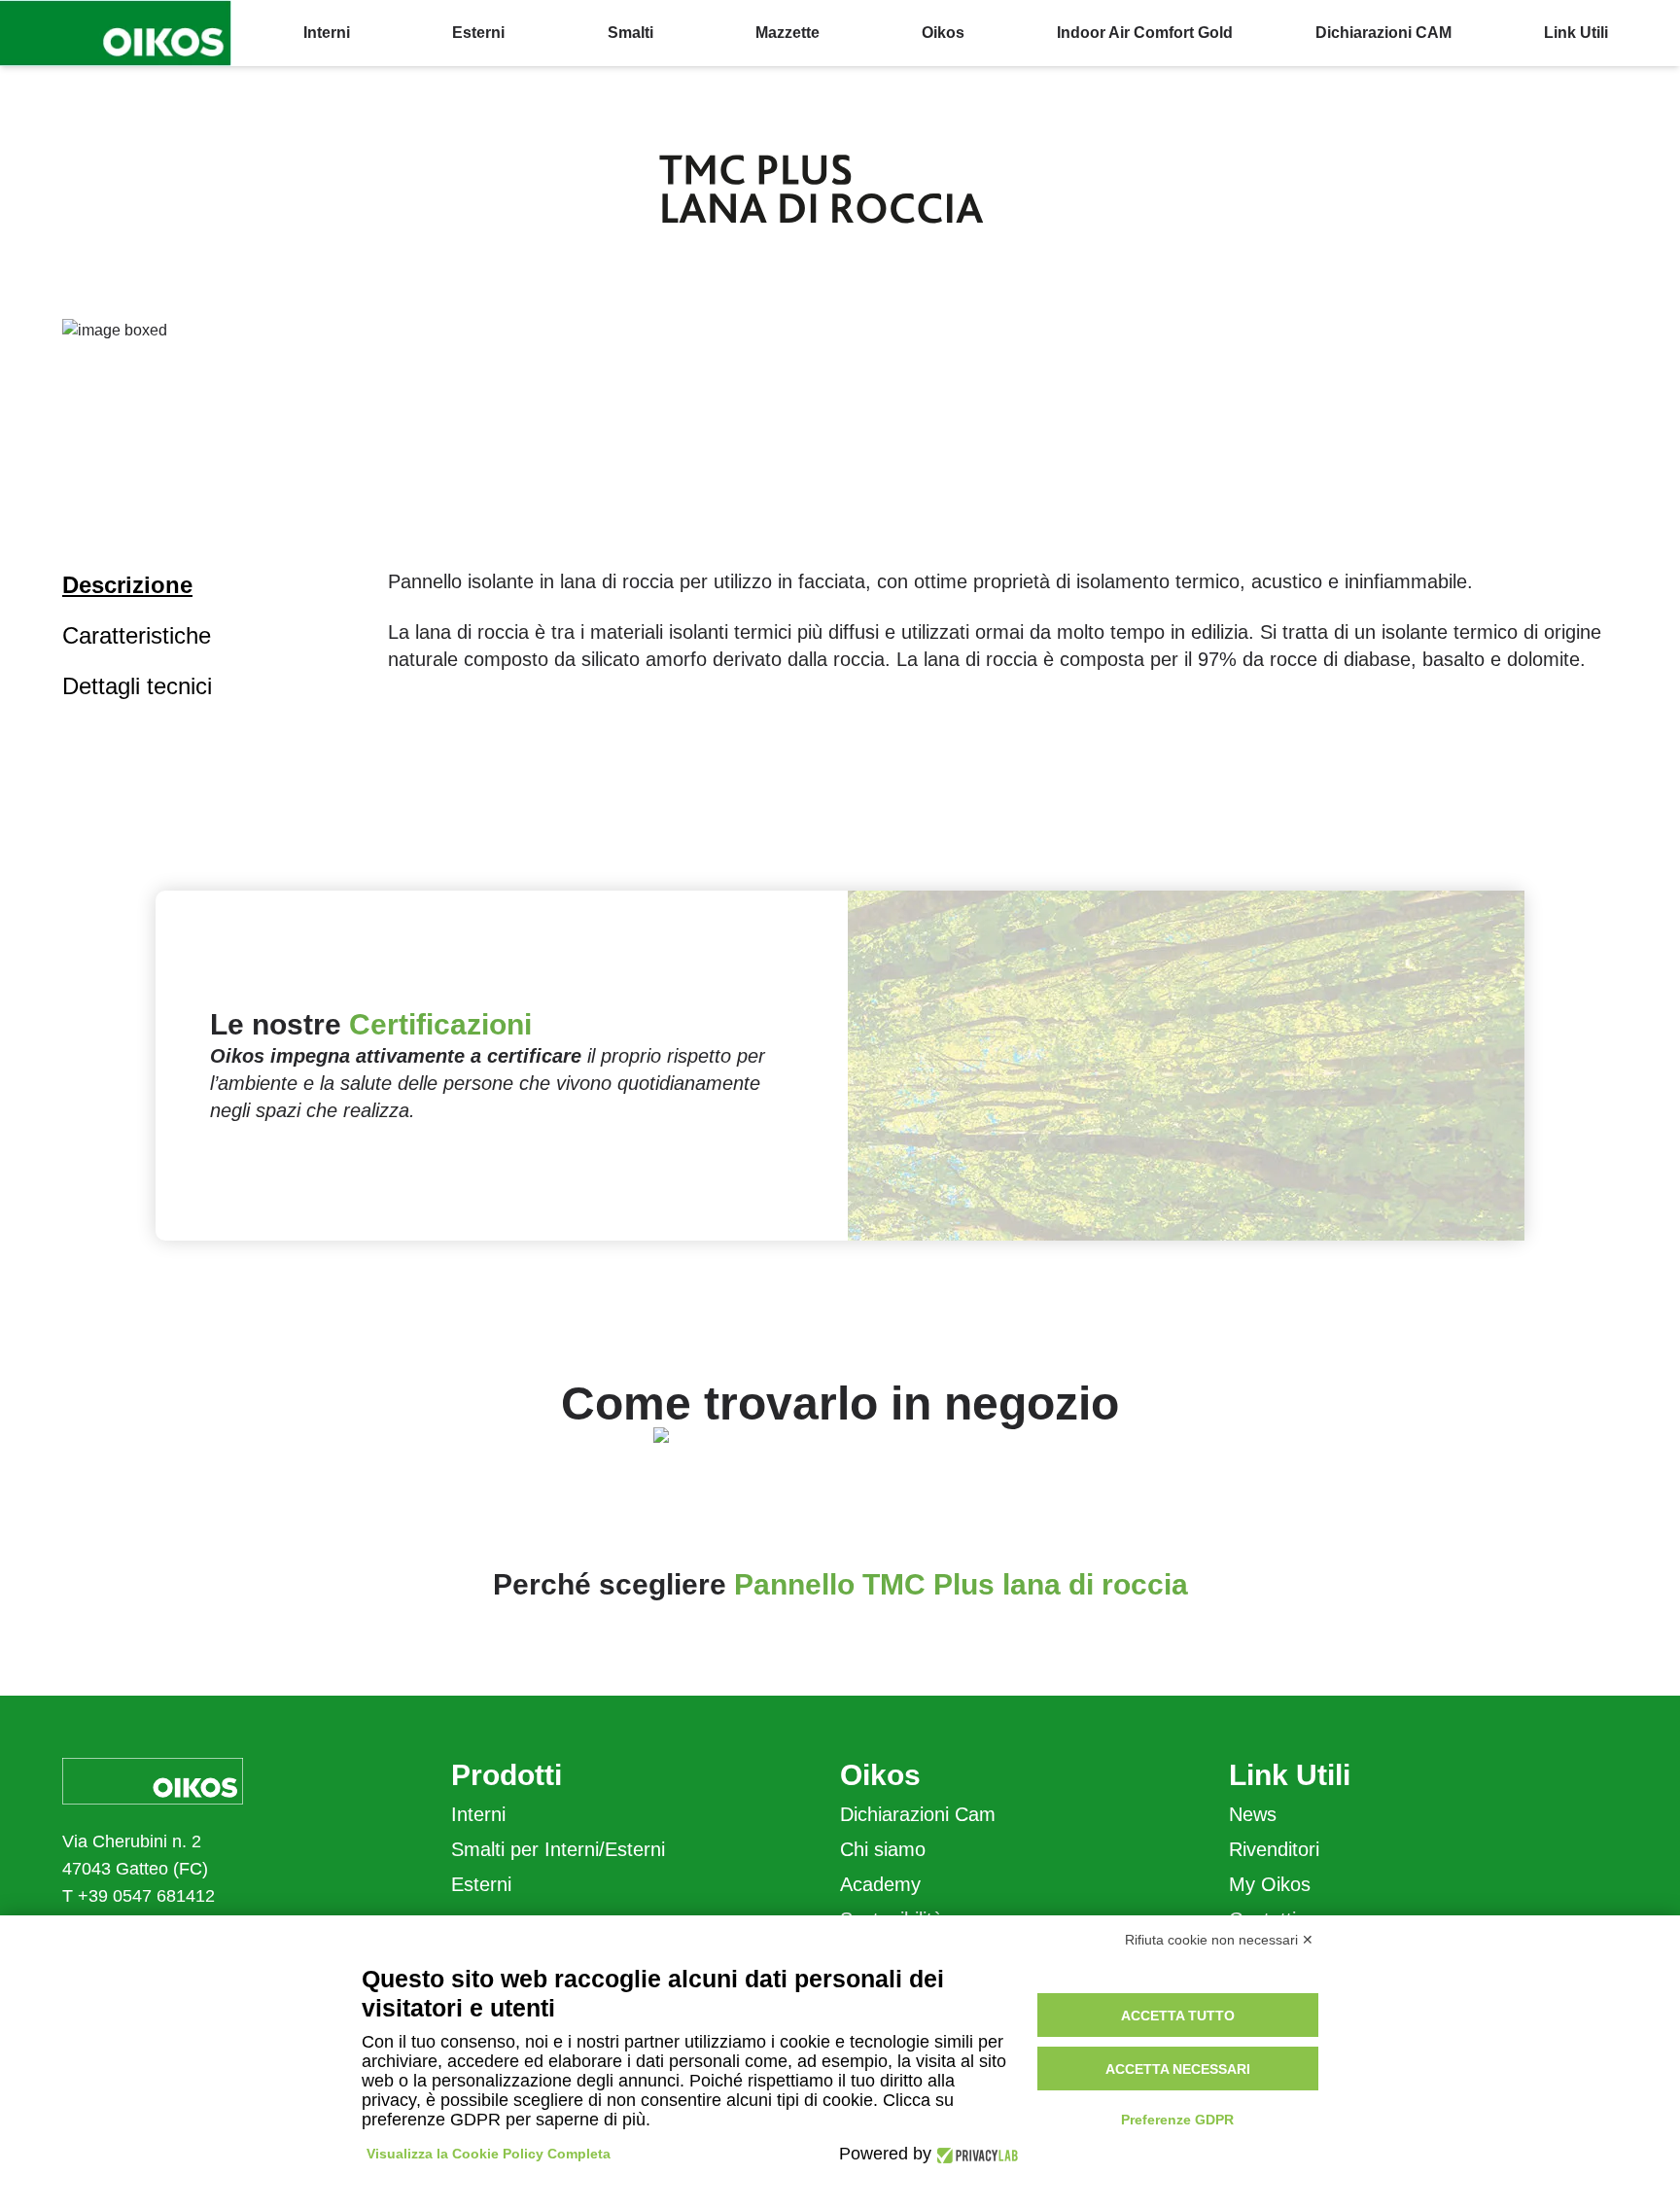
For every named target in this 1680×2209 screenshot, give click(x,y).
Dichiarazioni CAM (1383, 33)
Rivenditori (1274, 1849)
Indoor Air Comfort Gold (1145, 33)
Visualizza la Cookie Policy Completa (489, 2154)
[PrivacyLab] (975, 2154)
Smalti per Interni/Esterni (558, 1849)
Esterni (481, 1884)
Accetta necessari (1178, 2069)
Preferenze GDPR (1177, 2120)
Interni (478, 1814)
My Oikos (1270, 1884)
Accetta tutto (1178, 2016)
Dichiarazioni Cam (918, 1814)
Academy (880, 1884)
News (1253, 1814)
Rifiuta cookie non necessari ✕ (1219, 1940)
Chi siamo (883, 1849)
